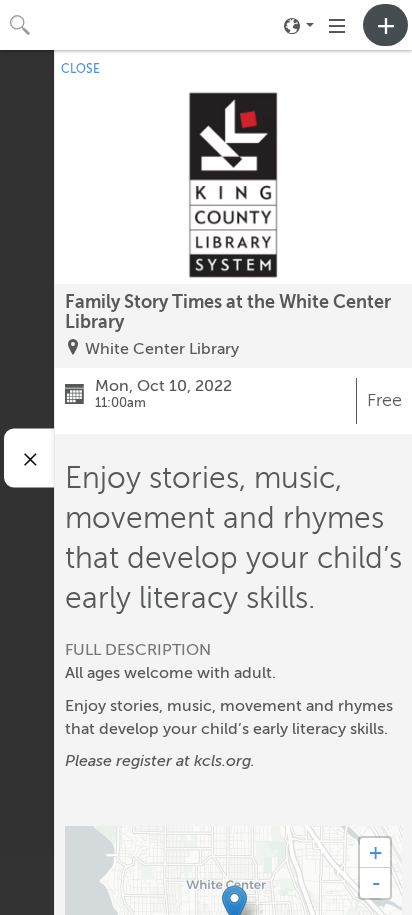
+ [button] (375, 852)
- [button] (376, 883)
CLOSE (80, 69)
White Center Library (162, 349)
